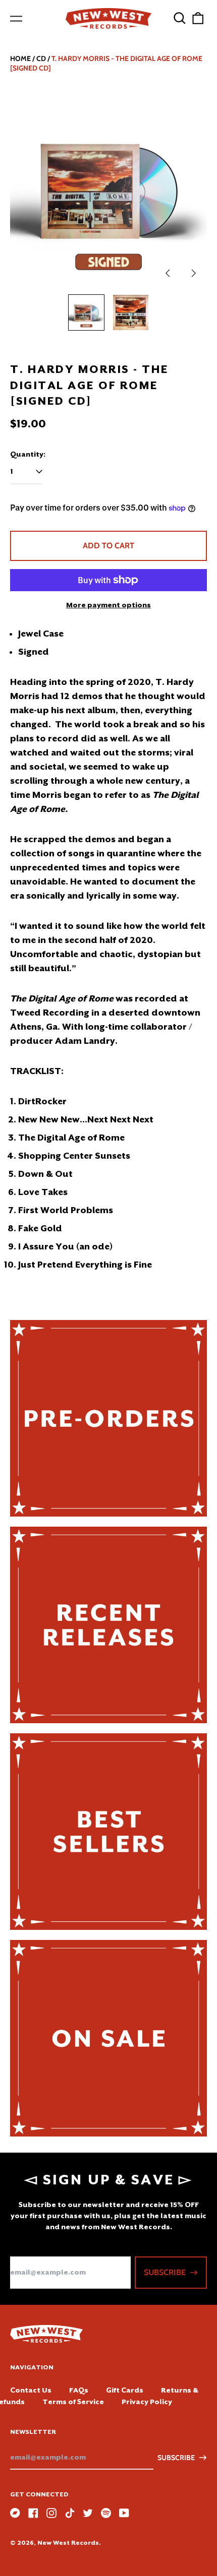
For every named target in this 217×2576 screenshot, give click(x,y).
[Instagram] (51, 2513)
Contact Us (31, 2390)
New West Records (68, 2543)
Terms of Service (73, 2402)
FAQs (79, 2390)
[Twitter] (88, 2513)
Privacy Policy (147, 2402)
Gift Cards (125, 2390)
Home (20, 58)
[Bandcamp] (15, 2513)
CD (41, 58)
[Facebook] (33, 2513)
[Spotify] (106, 2513)
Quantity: (28, 454)
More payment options (108, 605)
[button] (180, 18)
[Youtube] (124, 2513)
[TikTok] (70, 2513)
